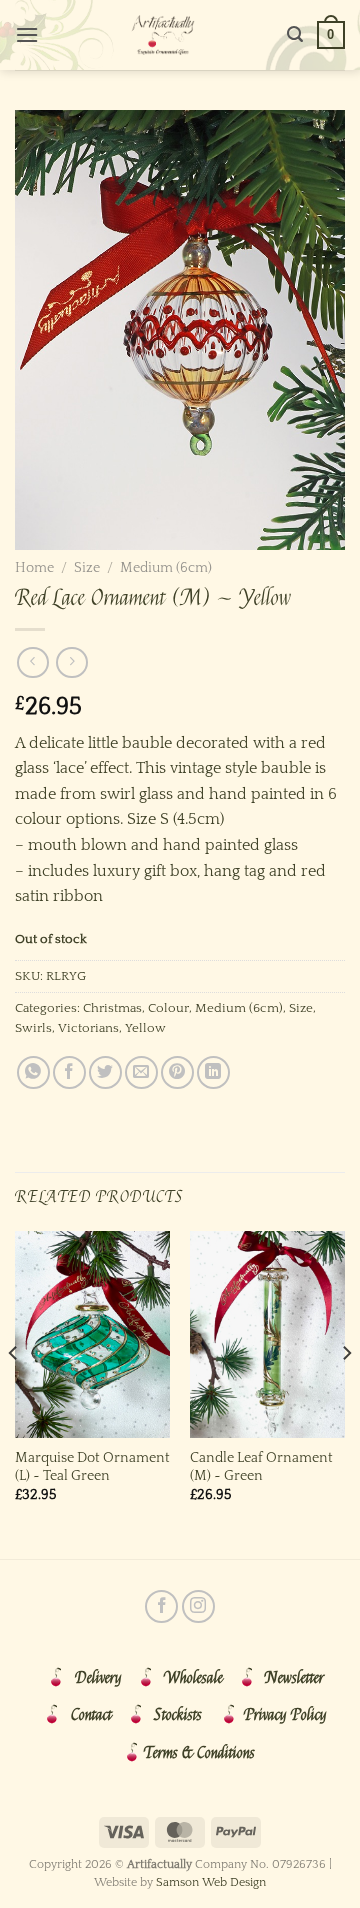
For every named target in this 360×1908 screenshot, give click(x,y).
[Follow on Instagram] (198, 1606)
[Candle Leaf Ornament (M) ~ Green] (267, 1334)
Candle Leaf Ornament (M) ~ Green (261, 1467)
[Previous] (14, 1393)
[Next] (346, 1393)
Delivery (98, 1678)
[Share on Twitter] (105, 1072)
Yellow (145, 1028)
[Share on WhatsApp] (33, 1072)
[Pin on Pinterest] (177, 1072)
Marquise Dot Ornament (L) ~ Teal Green (92, 1467)
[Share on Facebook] (69, 1072)
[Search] (295, 34)
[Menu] (27, 34)
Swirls (33, 1028)
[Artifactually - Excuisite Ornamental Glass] (163, 35)
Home (34, 568)
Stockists (178, 1715)
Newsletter (294, 1678)
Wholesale (193, 1678)
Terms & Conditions (199, 1753)
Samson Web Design (211, 1882)
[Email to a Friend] (141, 1072)
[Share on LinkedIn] (213, 1072)
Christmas (112, 1008)
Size (87, 568)
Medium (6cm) (166, 568)
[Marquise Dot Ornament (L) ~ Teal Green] (92, 1334)
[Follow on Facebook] (161, 1606)
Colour (168, 1008)
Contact (91, 1715)
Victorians (88, 1028)
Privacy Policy (285, 1715)
